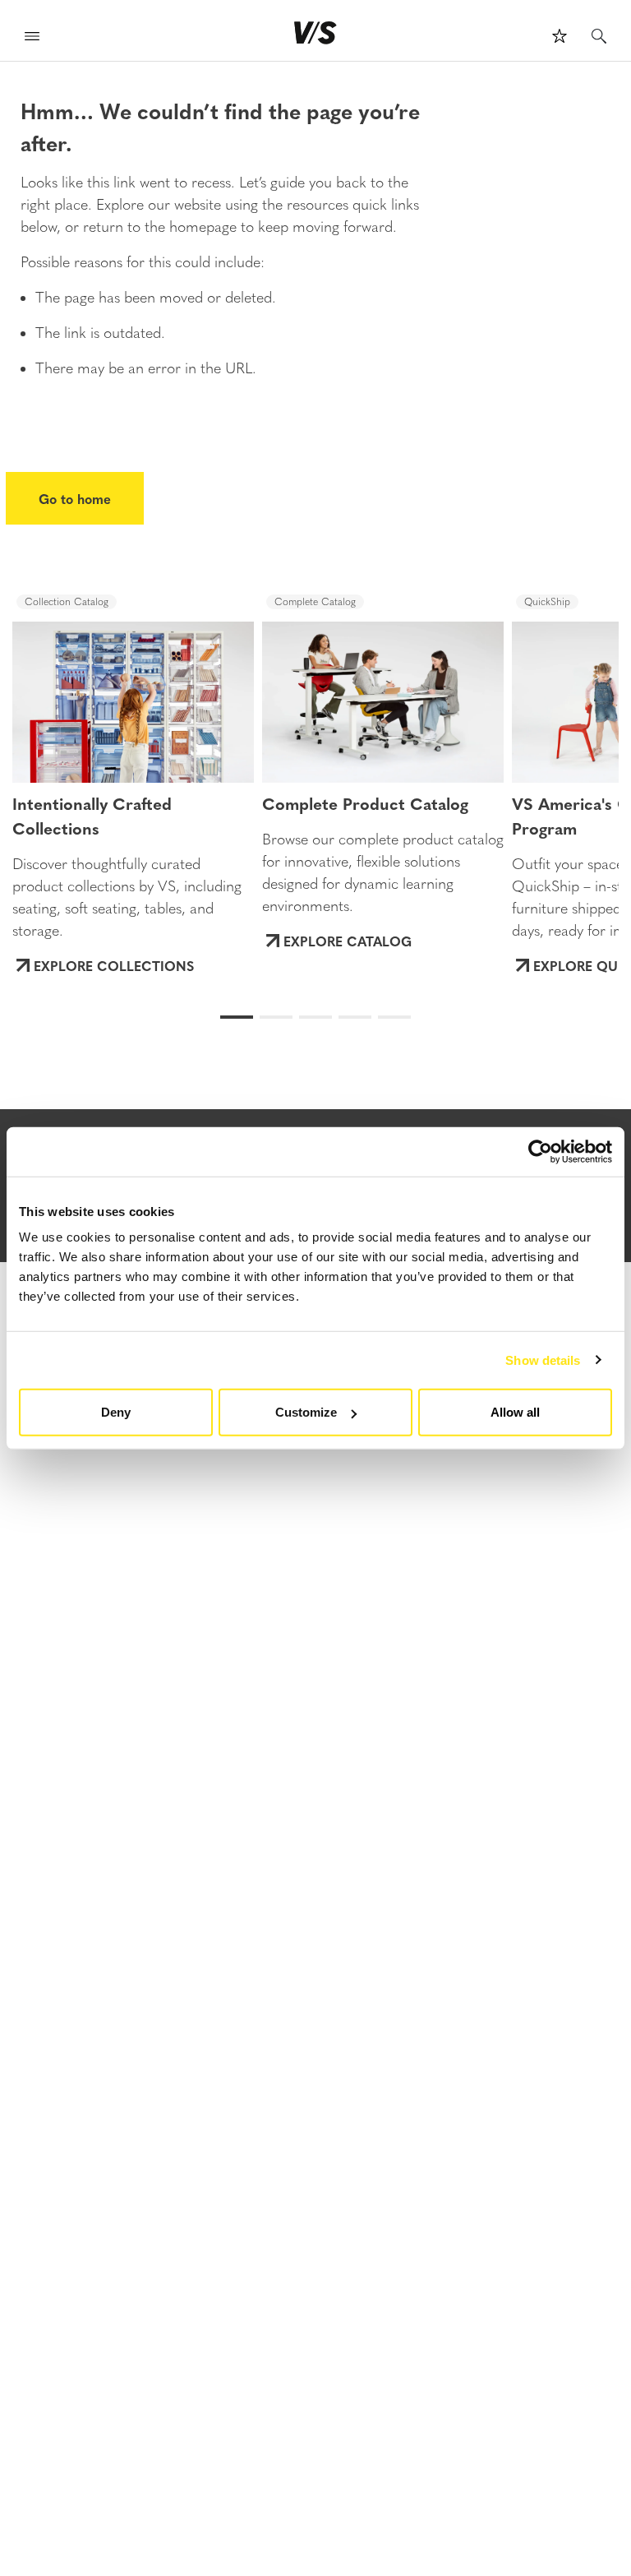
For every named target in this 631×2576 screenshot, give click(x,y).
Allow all (515, 1412)
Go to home (75, 498)
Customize (306, 1412)
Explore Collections (114, 965)
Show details (543, 1360)
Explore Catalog (348, 941)
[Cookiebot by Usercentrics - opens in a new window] (540, 1151)
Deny (116, 1412)
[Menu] (32, 38)
